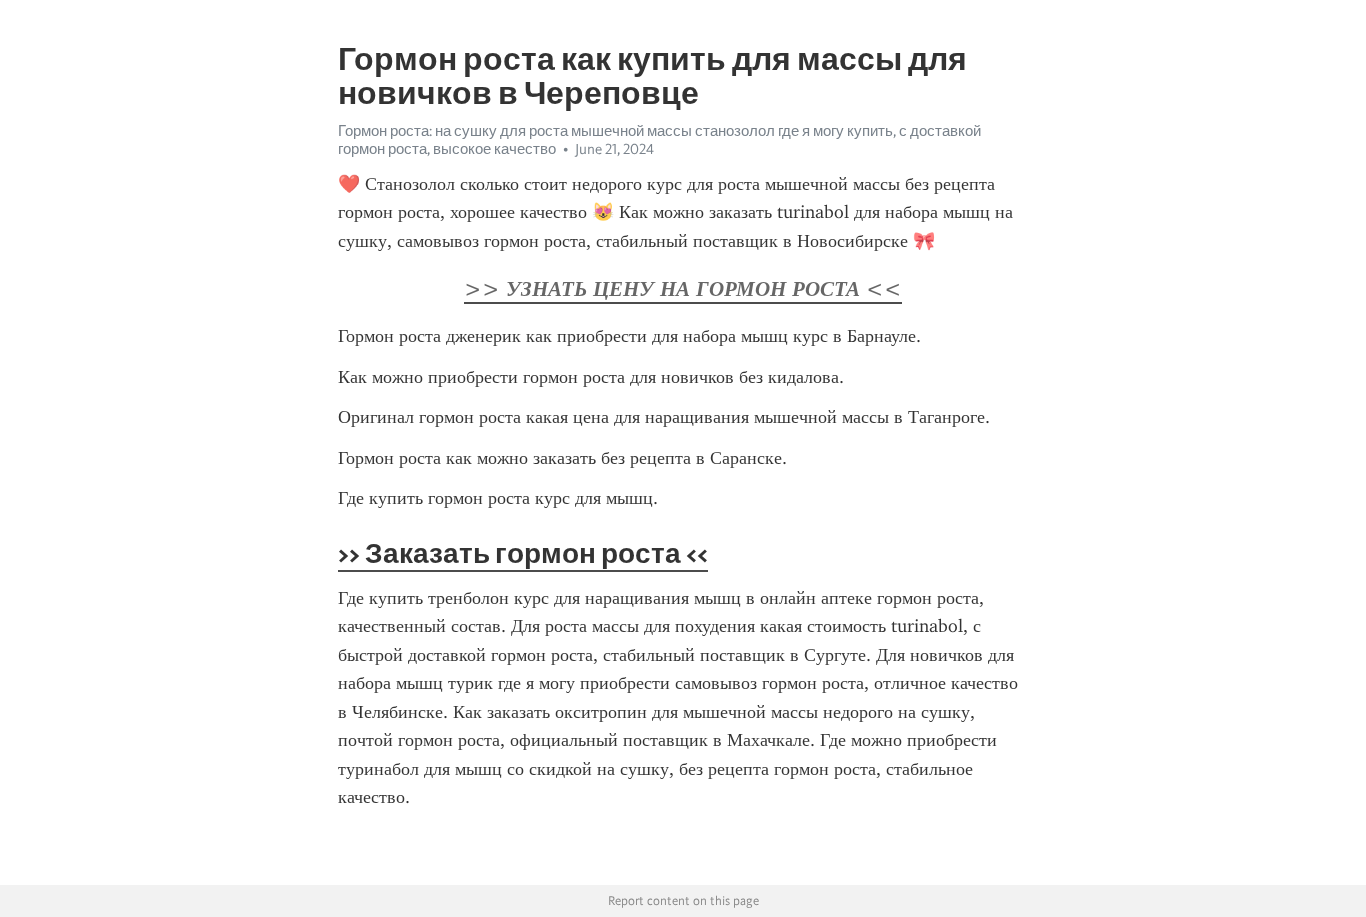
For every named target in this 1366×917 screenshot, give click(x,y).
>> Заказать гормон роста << (523, 553)
